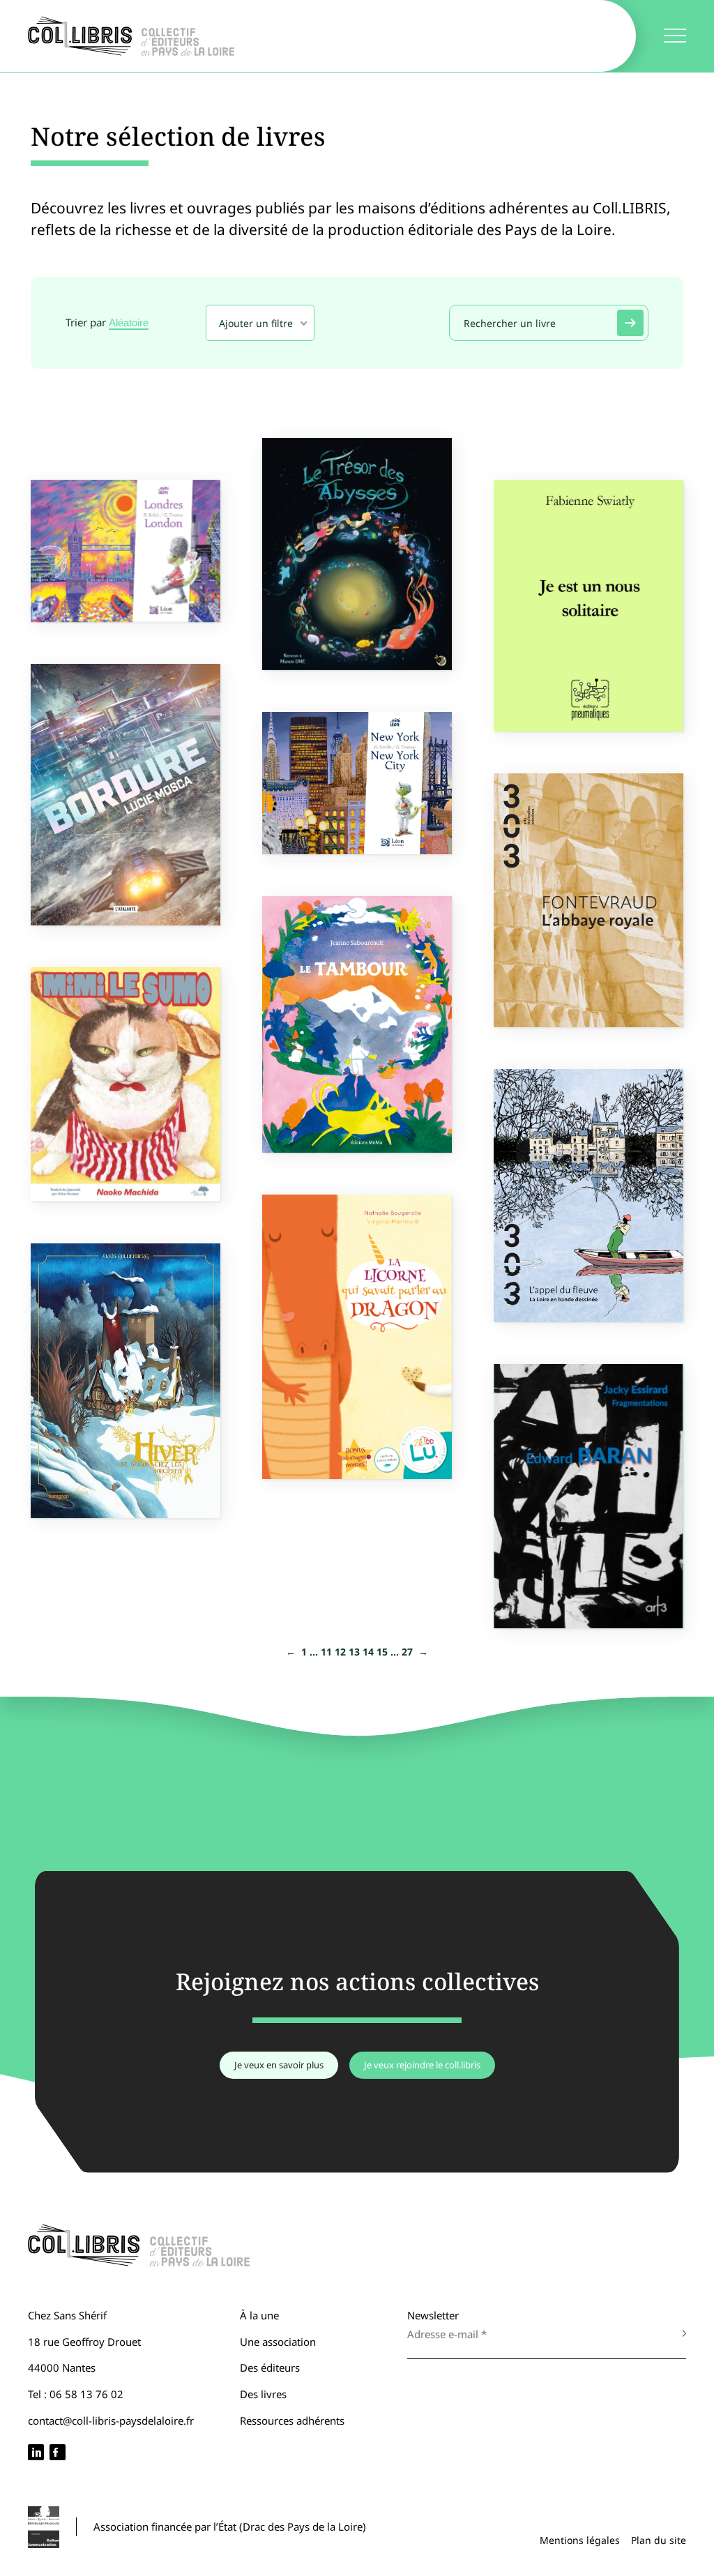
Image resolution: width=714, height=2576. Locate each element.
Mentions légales (580, 2540)
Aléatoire (129, 323)
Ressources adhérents (292, 2420)
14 (368, 1652)
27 (407, 1652)
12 (340, 1652)
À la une (259, 2315)
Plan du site (659, 2540)
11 (326, 1652)
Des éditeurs (270, 2367)
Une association (278, 2342)
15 (382, 1652)
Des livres (263, 2394)
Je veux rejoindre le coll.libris (422, 2065)
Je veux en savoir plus (279, 2065)
